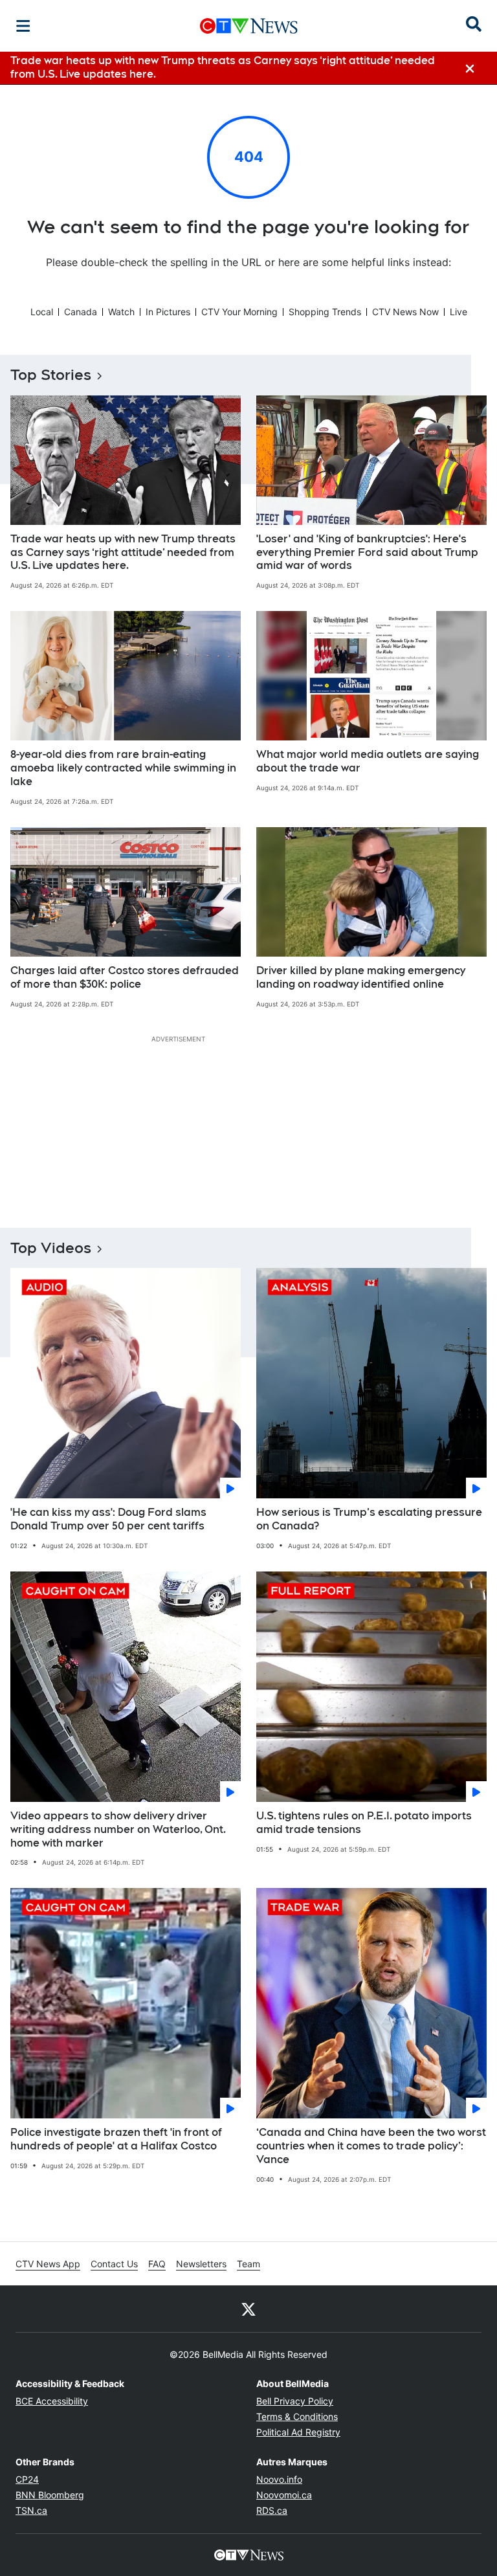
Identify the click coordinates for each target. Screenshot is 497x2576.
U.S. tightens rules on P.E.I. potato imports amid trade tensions (364, 1823)
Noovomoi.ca (284, 2495)
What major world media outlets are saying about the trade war (368, 761)
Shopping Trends (325, 312)
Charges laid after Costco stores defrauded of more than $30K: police (125, 977)
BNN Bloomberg (50, 2495)
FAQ (157, 2264)
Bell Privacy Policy (295, 2401)
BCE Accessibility (52, 2401)
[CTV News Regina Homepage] (249, 26)
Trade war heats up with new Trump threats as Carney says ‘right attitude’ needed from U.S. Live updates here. (123, 552)
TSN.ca (31, 2510)
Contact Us (114, 2264)
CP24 (27, 2479)
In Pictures (168, 312)
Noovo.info (279, 2479)
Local (42, 312)
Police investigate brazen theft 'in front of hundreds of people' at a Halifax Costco (116, 2139)
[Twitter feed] (248, 2309)
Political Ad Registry (298, 2432)
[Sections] (23, 26)
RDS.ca (272, 2510)
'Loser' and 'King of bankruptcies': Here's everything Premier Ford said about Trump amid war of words (367, 552)
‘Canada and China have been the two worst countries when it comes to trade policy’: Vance (371, 2146)
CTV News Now (405, 312)
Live (458, 312)
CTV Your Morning (239, 312)
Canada (81, 312)
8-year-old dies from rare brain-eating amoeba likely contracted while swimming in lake (123, 768)
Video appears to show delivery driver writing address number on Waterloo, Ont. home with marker (118, 1829)
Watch (121, 312)
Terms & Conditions (297, 2416)
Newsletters (201, 2264)
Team (248, 2264)
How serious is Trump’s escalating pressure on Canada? (369, 1519)
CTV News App (48, 2264)
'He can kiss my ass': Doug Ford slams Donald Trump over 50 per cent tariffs (108, 1519)
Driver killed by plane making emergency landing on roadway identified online (361, 977)
